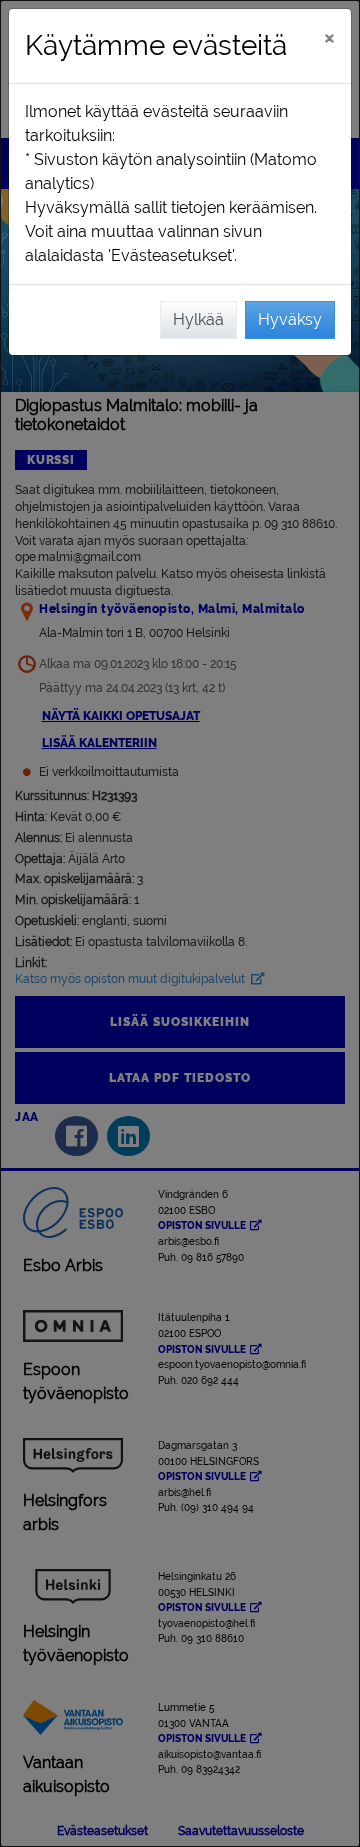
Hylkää (198, 319)
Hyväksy (290, 319)
